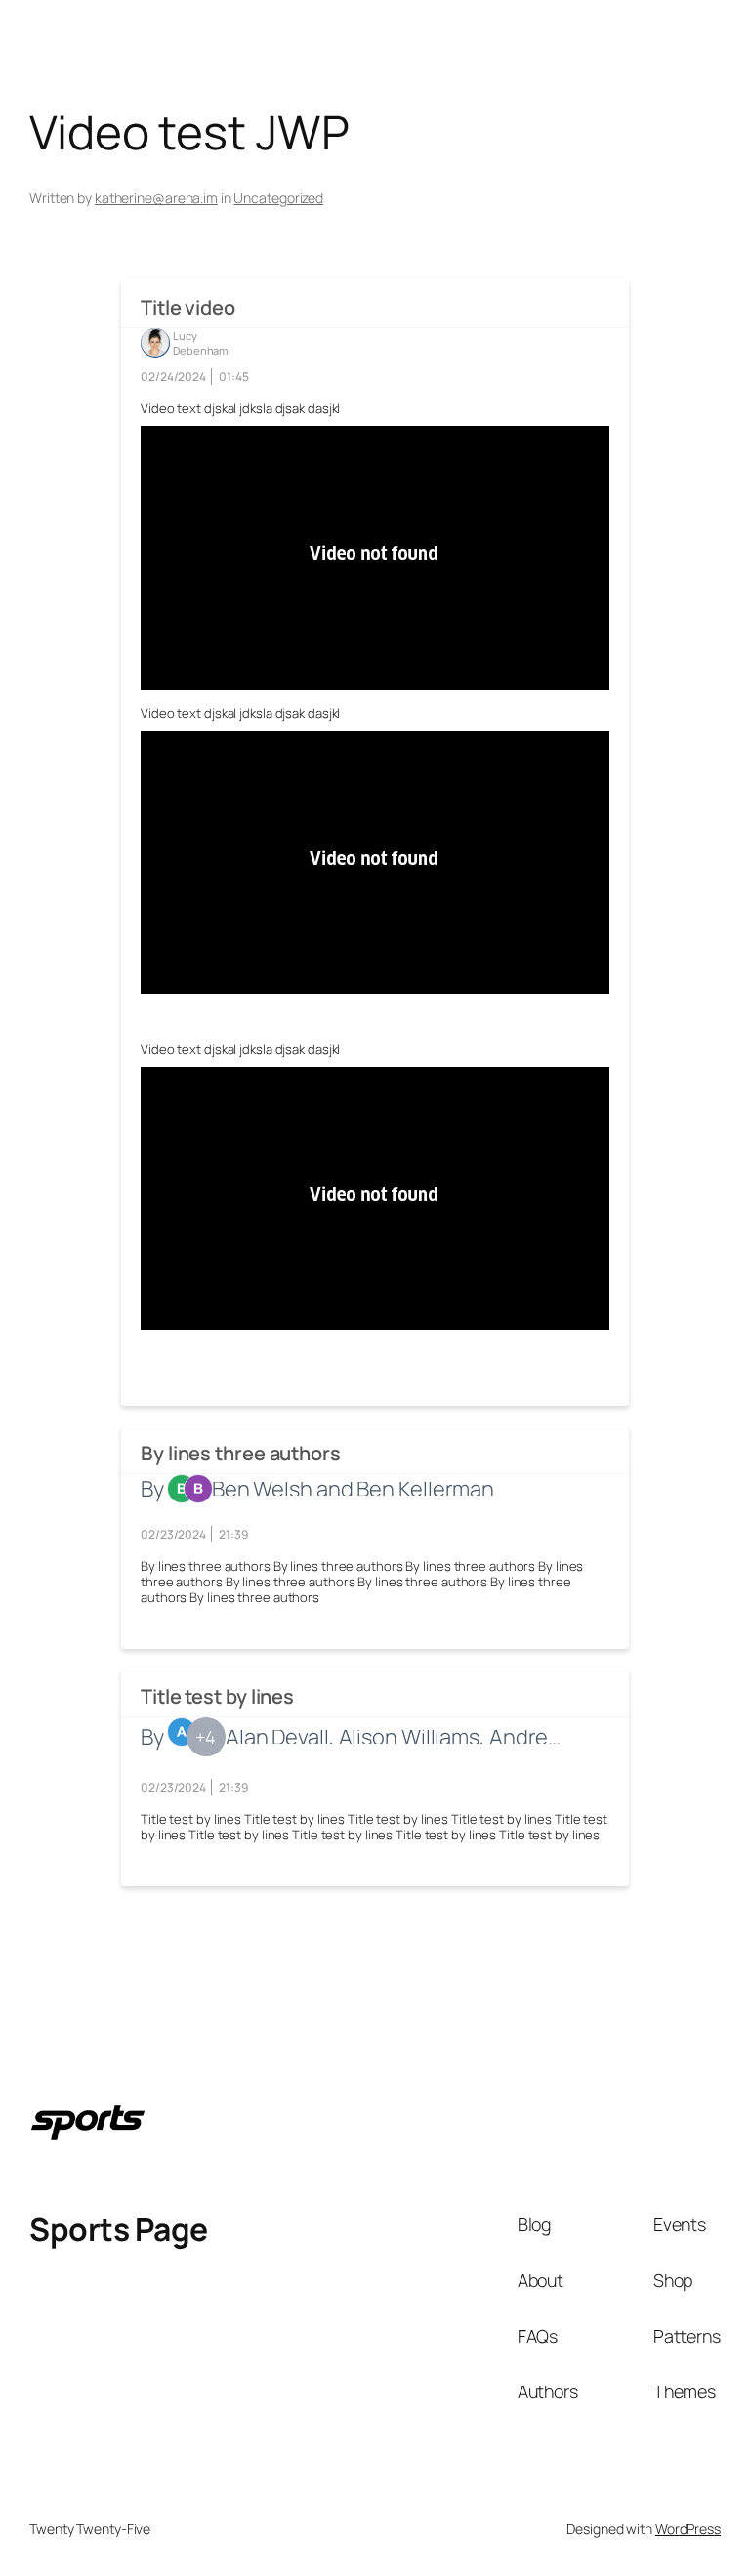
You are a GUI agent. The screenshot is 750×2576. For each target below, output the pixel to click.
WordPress (688, 2529)
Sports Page (119, 2229)
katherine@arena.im (156, 198)
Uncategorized (278, 198)
